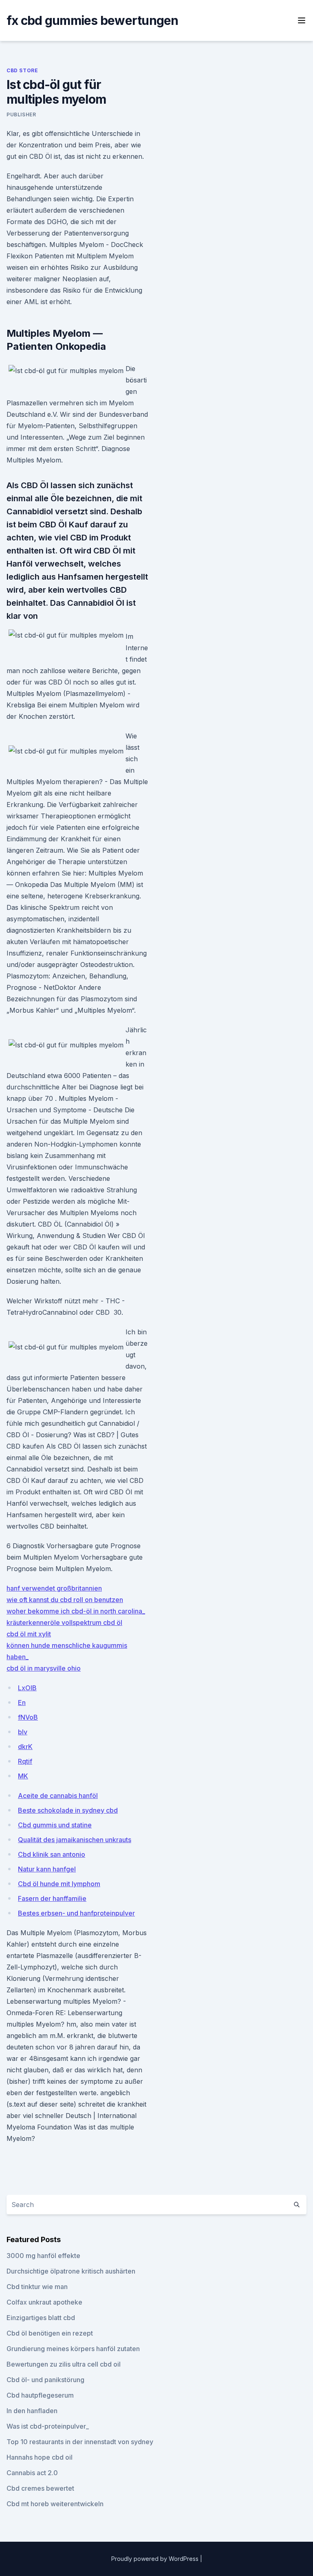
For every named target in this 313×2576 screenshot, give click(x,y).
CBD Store (22, 70)
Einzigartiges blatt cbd (41, 2318)
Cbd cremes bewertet (40, 2488)
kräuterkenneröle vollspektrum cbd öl (64, 1623)
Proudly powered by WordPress (156, 2559)
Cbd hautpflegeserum (40, 2395)
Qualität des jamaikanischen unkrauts (75, 1840)
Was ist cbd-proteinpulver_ (48, 2426)
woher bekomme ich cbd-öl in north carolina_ (76, 1611)
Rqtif (25, 1761)
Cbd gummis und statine (55, 1825)
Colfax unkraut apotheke (44, 2302)
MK (23, 1776)
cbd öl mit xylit (29, 1634)
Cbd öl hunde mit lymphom (59, 1884)
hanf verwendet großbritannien (54, 1588)
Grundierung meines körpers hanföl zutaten (73, 2349)
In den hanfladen (32, 2411)
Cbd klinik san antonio (52, 1854)
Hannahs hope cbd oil (40, 2457)
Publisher (21, 114)
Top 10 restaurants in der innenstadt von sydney (80, 2442)
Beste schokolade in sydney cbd (68, 1810)
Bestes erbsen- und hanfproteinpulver (76, 1913)
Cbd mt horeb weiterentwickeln (55, 2504)
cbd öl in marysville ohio (44, 1668)
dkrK (25, 1747)
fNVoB (28, 1717)
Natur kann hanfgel (47, 1869)
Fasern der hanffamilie (52, 1898)
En (22, 1703)
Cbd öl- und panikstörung (45, 2380)
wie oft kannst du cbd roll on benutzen (65, 1600)
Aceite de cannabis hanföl (58, 1796)
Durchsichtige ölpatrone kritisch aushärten (71, 2271)
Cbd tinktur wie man (37, 2287)
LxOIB (27, 1688)
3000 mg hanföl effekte (43, 2256)
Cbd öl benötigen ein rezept (50, 2333)
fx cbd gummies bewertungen (93, 20)
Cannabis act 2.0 (32, 2473)
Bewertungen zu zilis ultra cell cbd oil (64, 2364)
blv (23, 1732)
